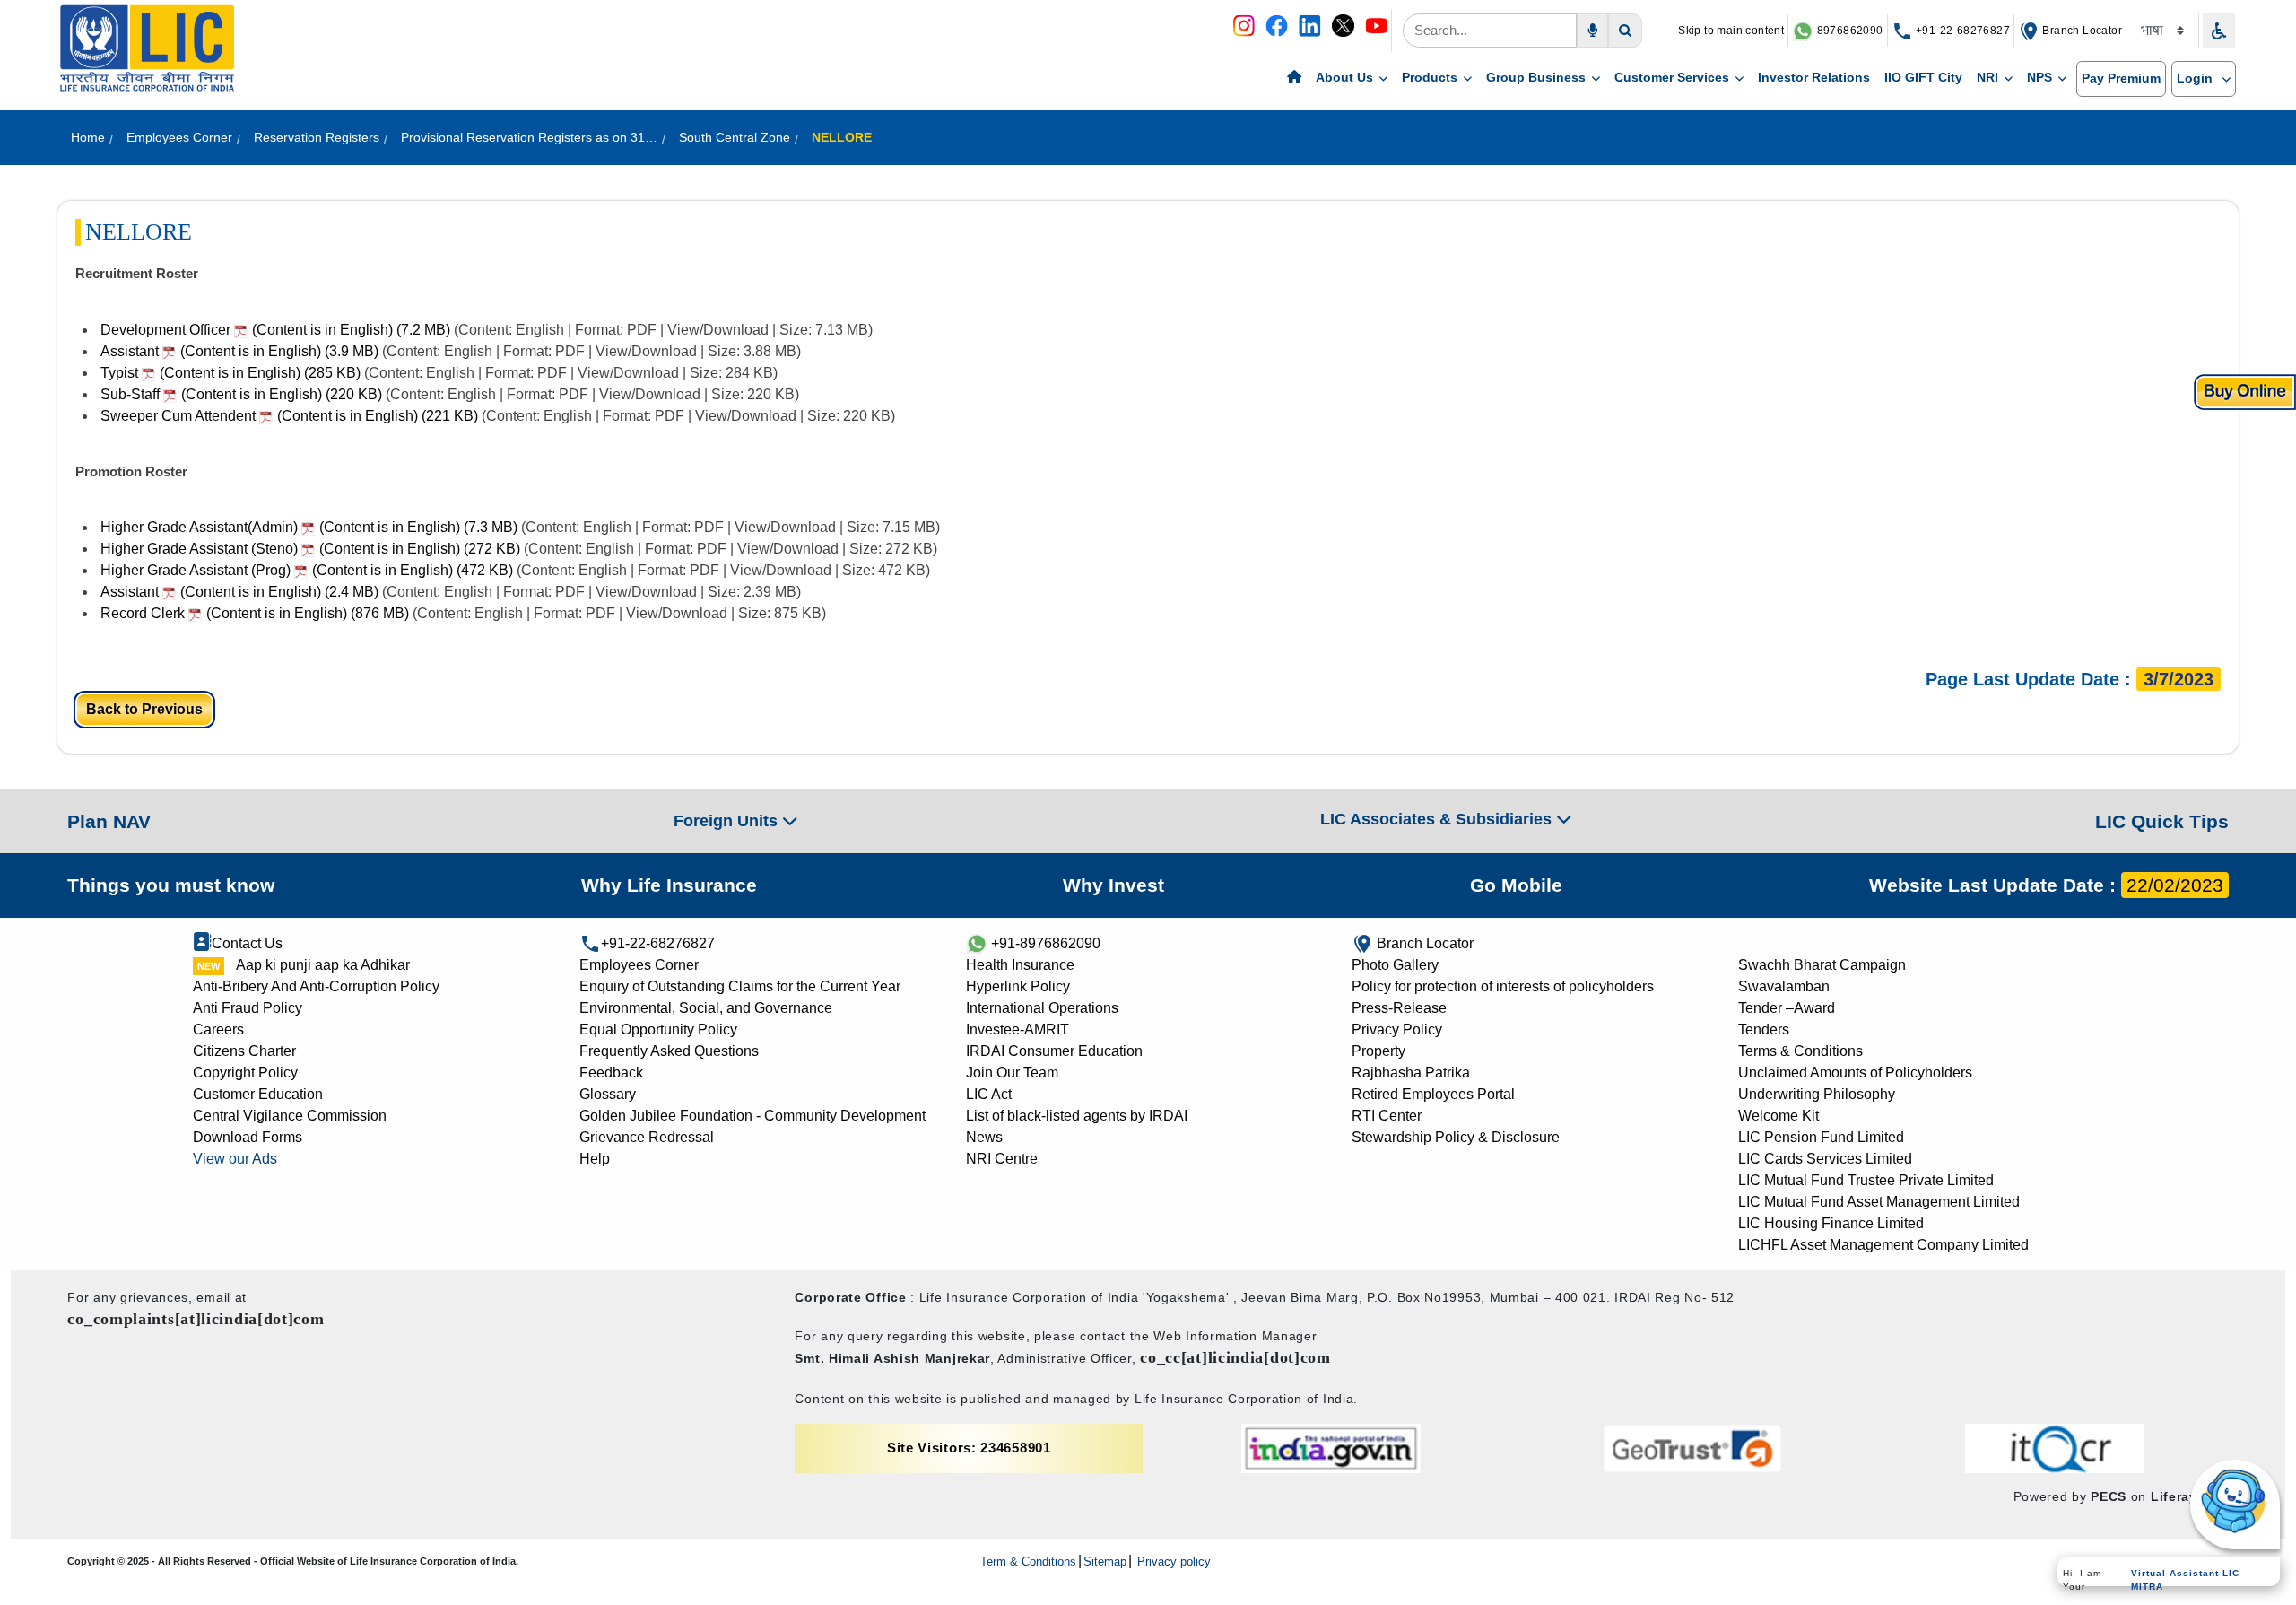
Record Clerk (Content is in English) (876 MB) (255, 613)
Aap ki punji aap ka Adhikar (323, 965)
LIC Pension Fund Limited (1821, 1137)
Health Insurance (1020, 965)
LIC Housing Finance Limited (1831, 1223)
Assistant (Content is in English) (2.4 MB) (239, 592)
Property (1378, 1051)
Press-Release (1399, 1008)
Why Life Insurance (669, 885)
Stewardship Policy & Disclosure (1456, 1137)
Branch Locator (2081, 31)
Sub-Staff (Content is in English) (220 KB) (241, 394)
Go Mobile (1516, 885)
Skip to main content (1731, 31)
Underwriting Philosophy (1817, 1094)
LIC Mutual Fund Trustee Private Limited (1866, 1180)
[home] (1294, 78)
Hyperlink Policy (1018, 986)
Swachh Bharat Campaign (1822, 965)
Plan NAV (109, 821)
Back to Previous (144, 709)
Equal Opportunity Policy (658, 1029)
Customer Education (258, 1094)
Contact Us (247, 943)
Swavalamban (1784, 986)
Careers (218, 1029)
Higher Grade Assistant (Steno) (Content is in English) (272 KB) (310, 549)
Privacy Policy (1397, 1029)
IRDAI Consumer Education (1054, 1051)
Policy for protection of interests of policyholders (1503, 986)
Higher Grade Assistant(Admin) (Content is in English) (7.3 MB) (309, 527)
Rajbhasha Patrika (1411, 1073)
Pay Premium (2121, 78)
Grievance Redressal (647, 1137)
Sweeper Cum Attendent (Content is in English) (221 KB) (289, 416)
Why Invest (1113, 885)
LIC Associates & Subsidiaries (1438, 819)
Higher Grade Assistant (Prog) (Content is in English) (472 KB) (307, 570)
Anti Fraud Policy (248, 1008)
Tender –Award (1787, 1008)
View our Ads (235, 1159)
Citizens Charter (244, 1051)
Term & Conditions (1028, 1561)
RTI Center (1387, 1116)
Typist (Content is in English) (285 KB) (230, 373)
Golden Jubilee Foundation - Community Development (752, 1116)
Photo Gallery (1395, 965)
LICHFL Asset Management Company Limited (1883, 1245)
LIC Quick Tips (2162, 821)
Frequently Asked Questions (669, 1051)
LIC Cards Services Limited (1825, 1159)
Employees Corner (639, 965)
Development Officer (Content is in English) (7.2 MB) (275, 330)
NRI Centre (1002, 1159)
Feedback (611, 1073)
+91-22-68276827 (1961, 31)
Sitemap (1105, 1561)
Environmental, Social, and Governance (706, 1008)
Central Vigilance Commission (290, 1116)
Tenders (1764, 1029)
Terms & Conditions (1800, 1051)
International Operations (1042, 1008)
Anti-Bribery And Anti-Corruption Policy (316, 986)
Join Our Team (1012, 1073)
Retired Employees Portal (1433, 1094)
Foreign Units (728, 821)
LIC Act (989, 1094)
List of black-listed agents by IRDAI (1077, 1116)
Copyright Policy (245, 1073)
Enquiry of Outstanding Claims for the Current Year (740, 986)
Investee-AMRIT (1018, 1029)
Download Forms (248, 1137)
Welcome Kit (1779, 1116)
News (984, 1137)
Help (595, 1159)
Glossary (608, 1094)
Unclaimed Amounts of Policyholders (1855, 1073)
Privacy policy (1172, 1561)
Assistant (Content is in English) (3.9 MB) (239, 351)
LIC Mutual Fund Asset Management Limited (1879, 1202)
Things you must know (171, 885)
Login (2196, 78)
